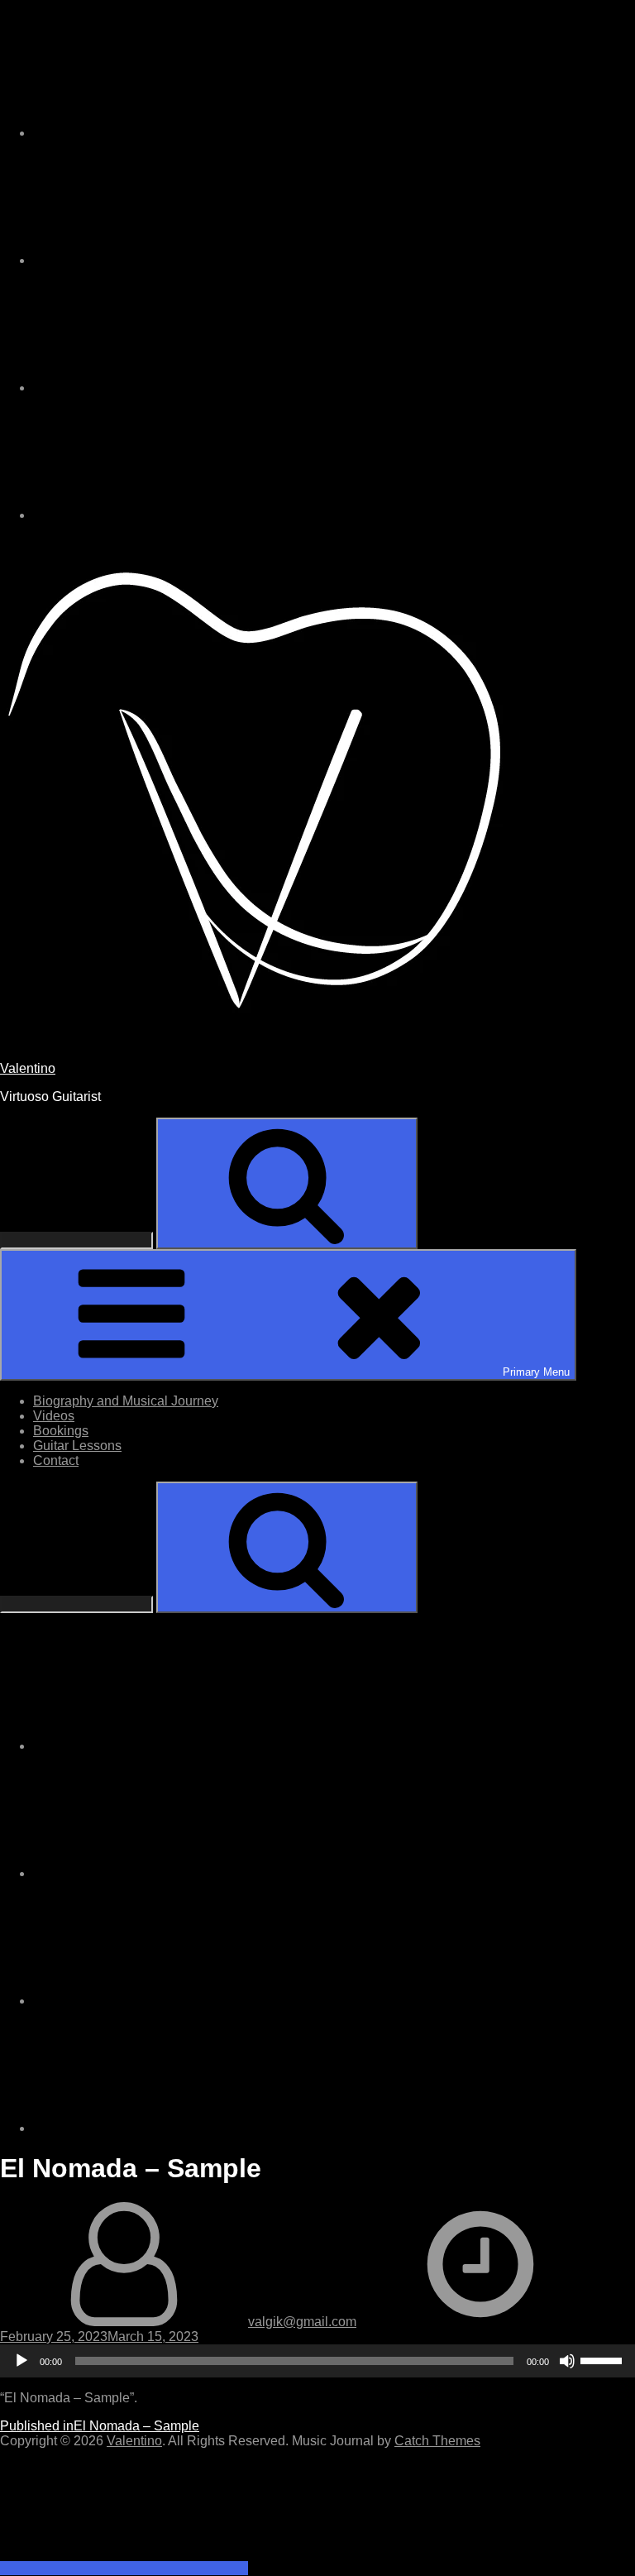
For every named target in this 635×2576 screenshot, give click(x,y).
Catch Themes (437, 2441)
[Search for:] (78, 1240)
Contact (56, 1460)
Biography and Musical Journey (126, 1401)
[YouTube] (157, 515)
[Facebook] (157, 388)
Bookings (61, 1431)
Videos (54, 1416)
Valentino (28, 1068)
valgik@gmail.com (302, 2322)
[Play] (21, 2361)
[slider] (604, 2359)
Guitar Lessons (77, 1446)
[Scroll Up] (124, 2568)
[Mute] (567, 2361)
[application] (317, 2361)
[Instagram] (157, 133)
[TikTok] (157, 260)
